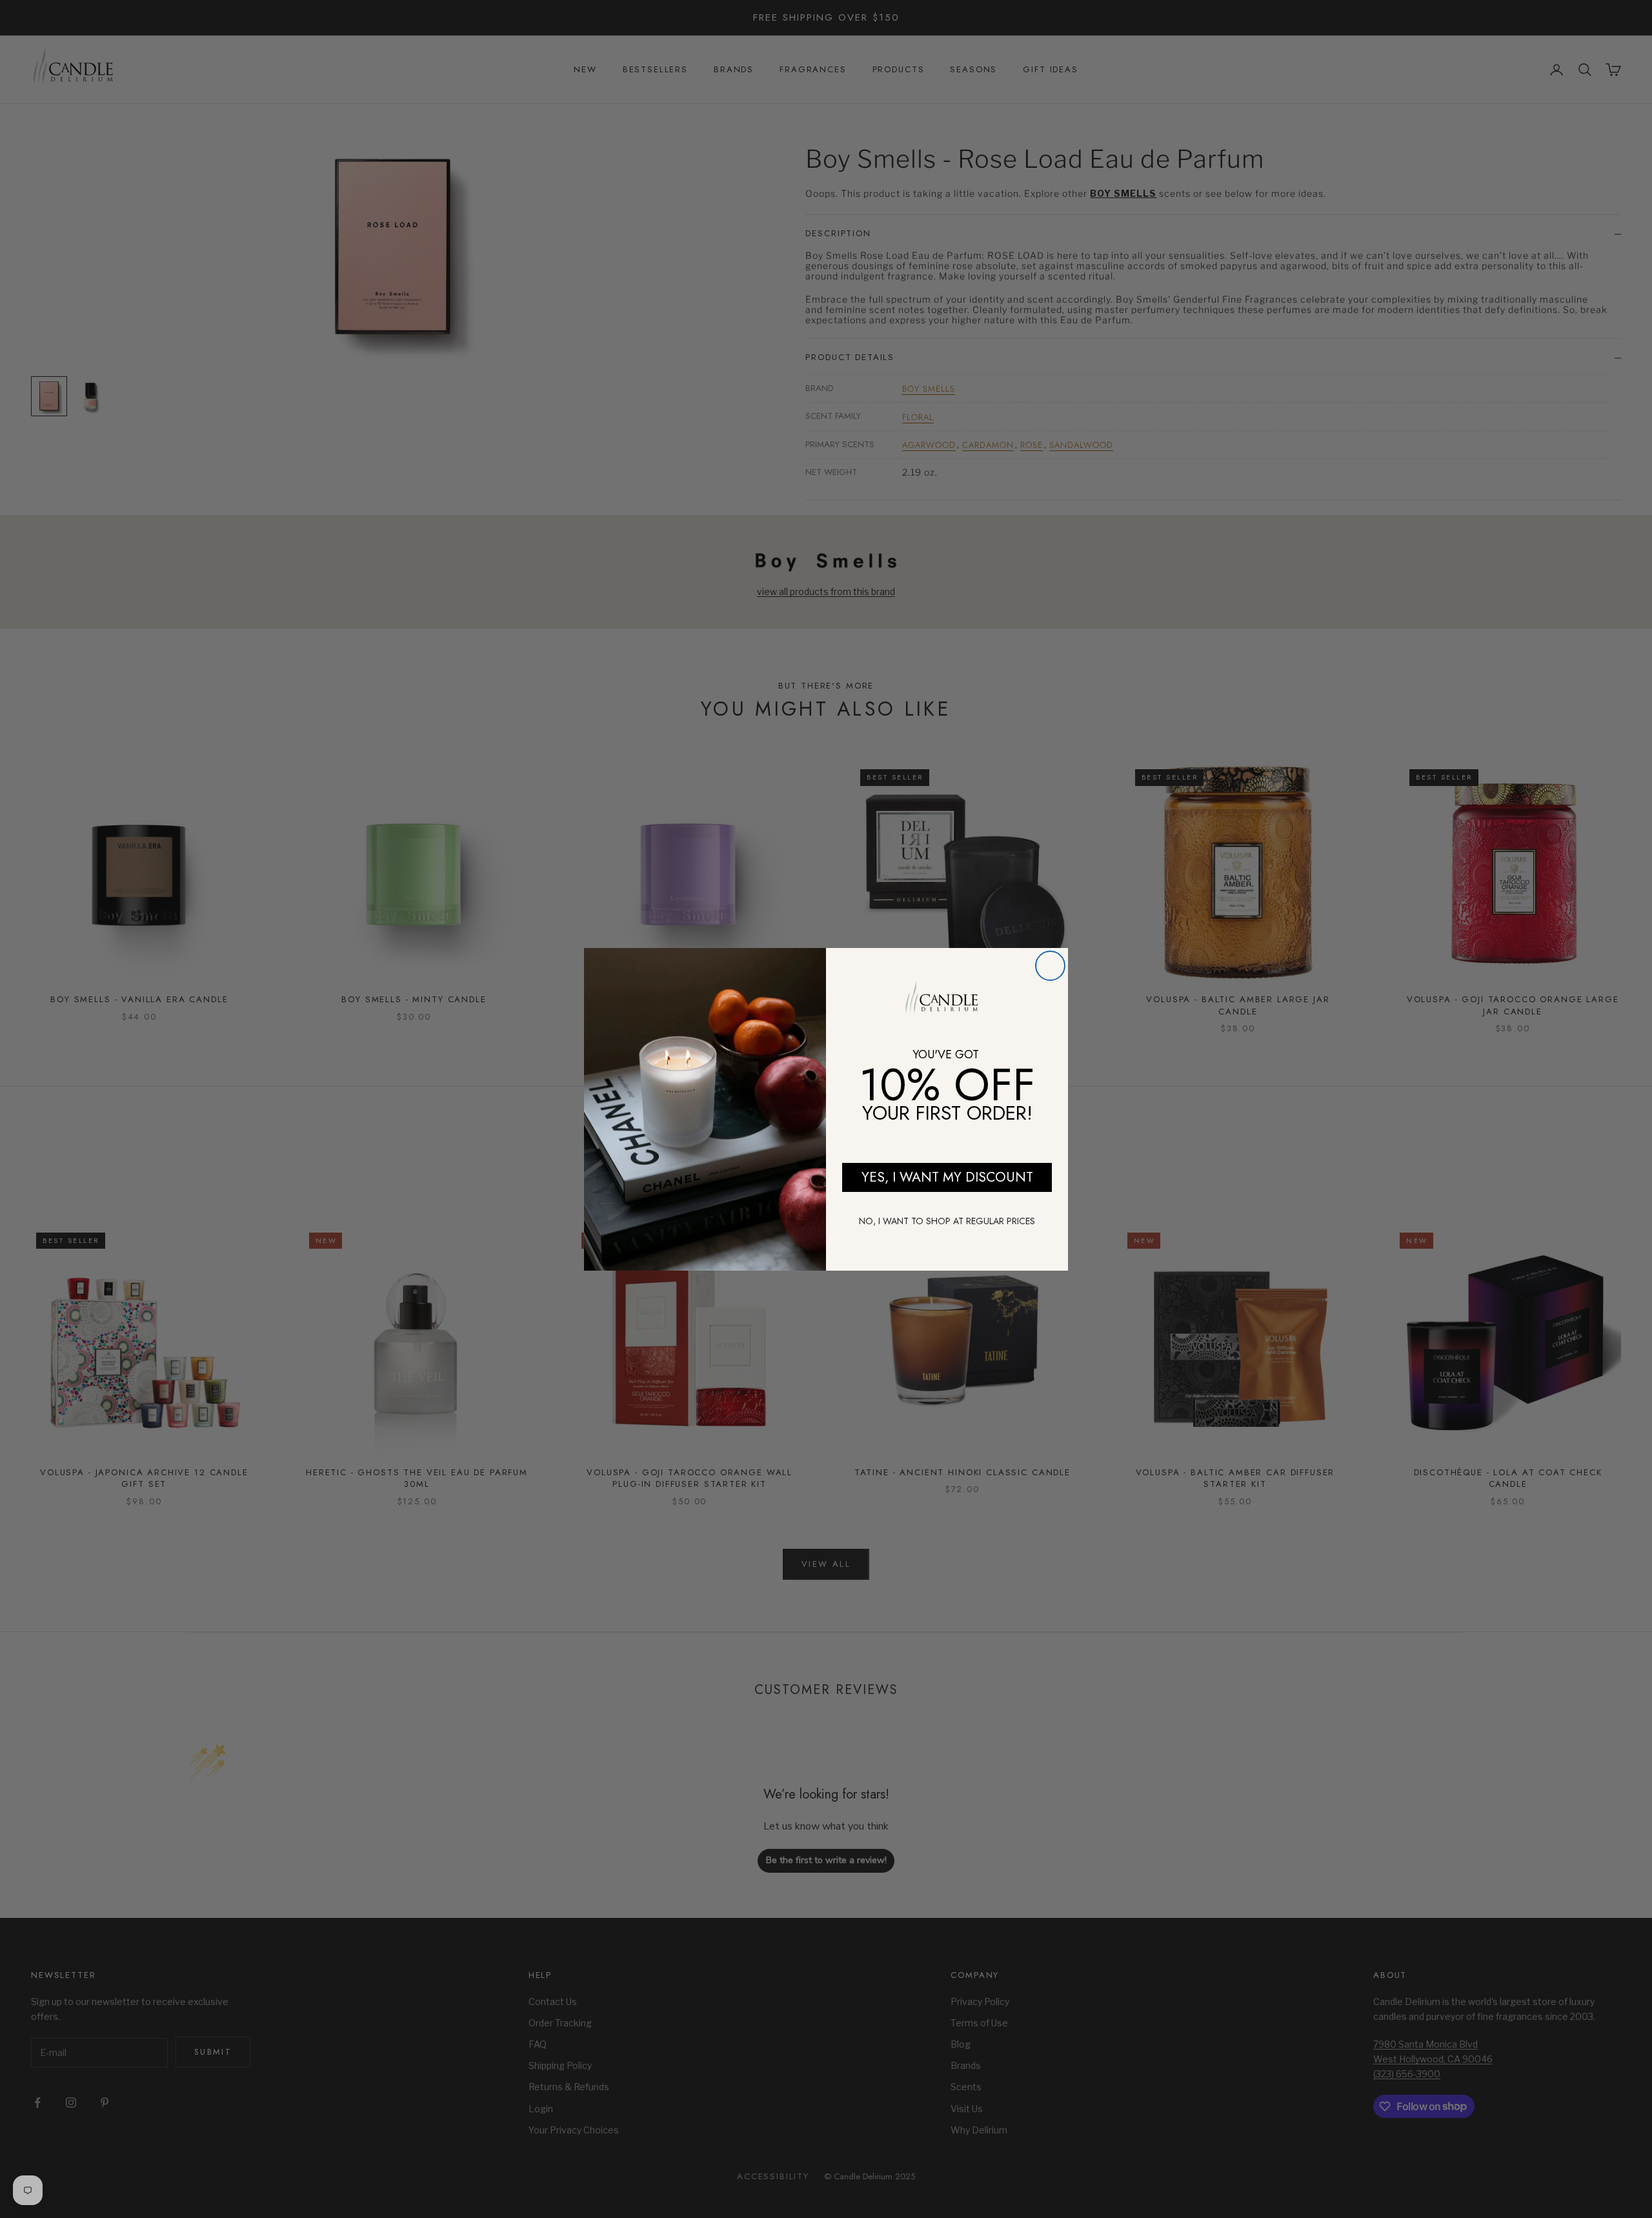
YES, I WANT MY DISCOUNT (947, 1177)
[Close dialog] (1050, 966)
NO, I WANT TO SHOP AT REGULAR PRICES (947, 1221)
